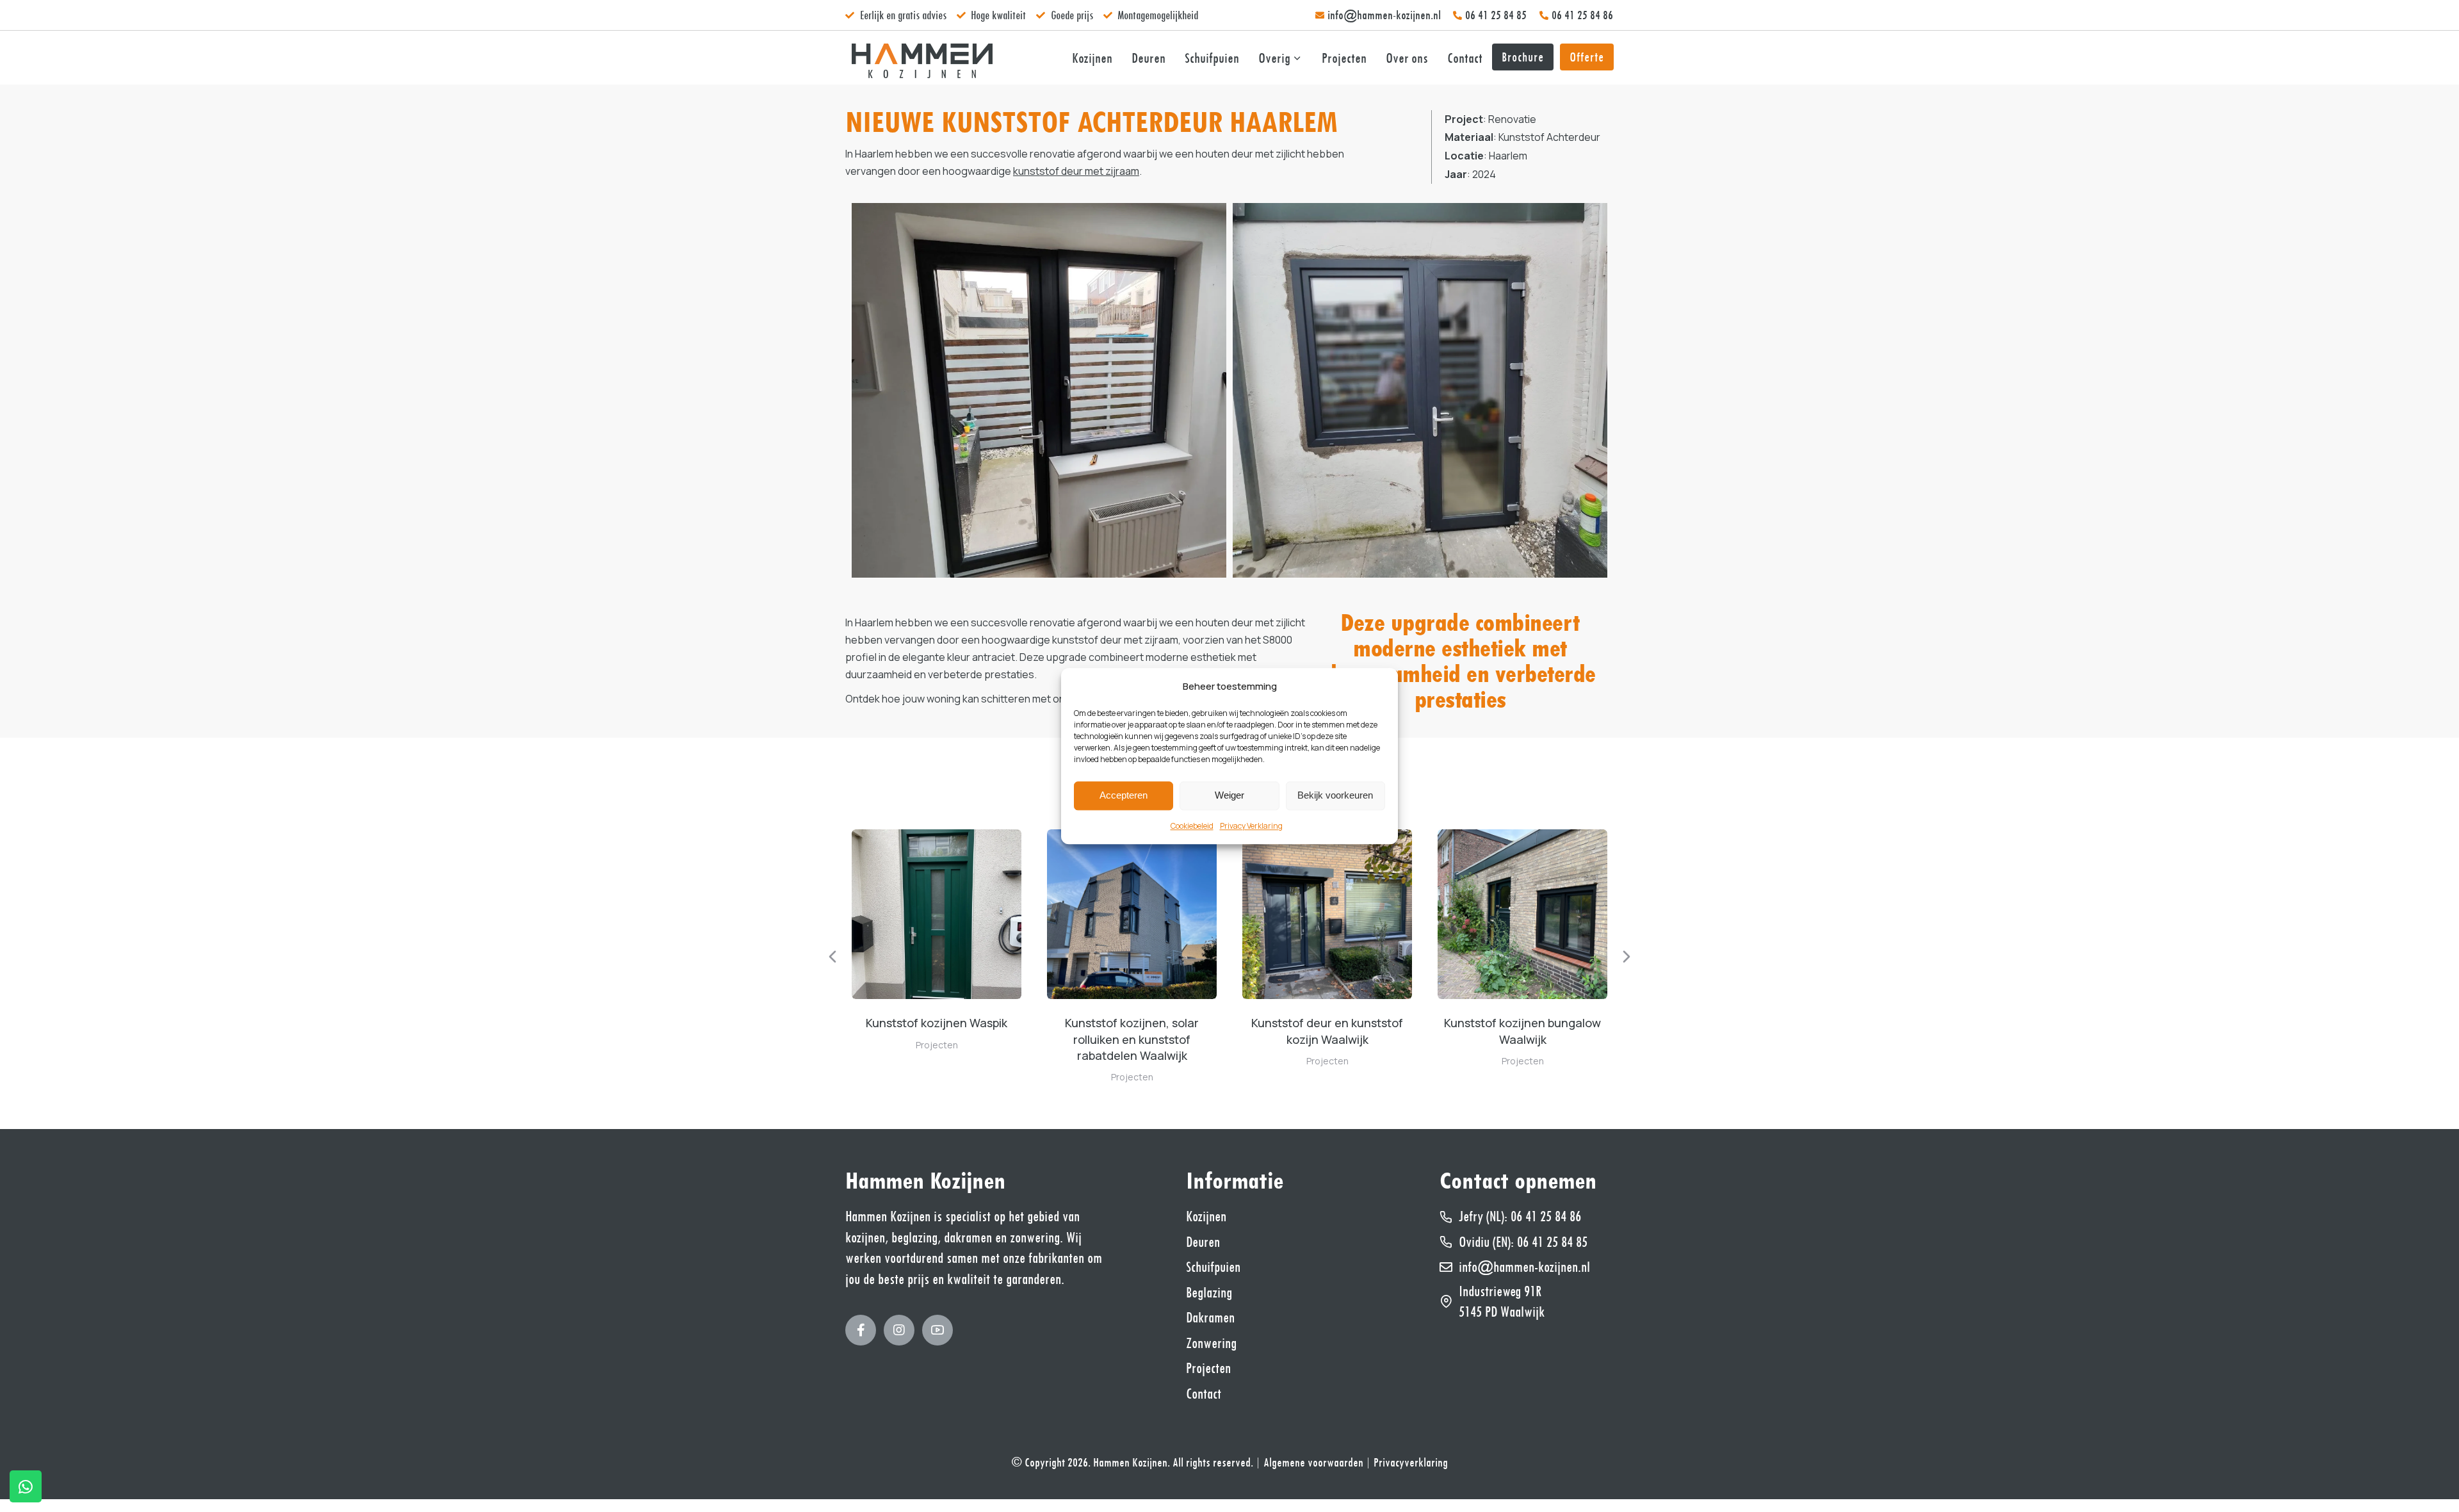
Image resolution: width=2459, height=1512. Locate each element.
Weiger (1229, 796)
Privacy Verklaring (1251, 826)
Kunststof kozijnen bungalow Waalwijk (1522, 1031)
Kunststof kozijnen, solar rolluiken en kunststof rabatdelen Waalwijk (1132, 1039)
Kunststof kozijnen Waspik (937, 1023)
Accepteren (1124, 796)
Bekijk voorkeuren (1335, 796)
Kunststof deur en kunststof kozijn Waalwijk (1327, 1031)
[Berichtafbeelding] (937, 914)
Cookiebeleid (1192, 826)
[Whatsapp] (26, 1486)
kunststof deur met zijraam (1076, 171)
